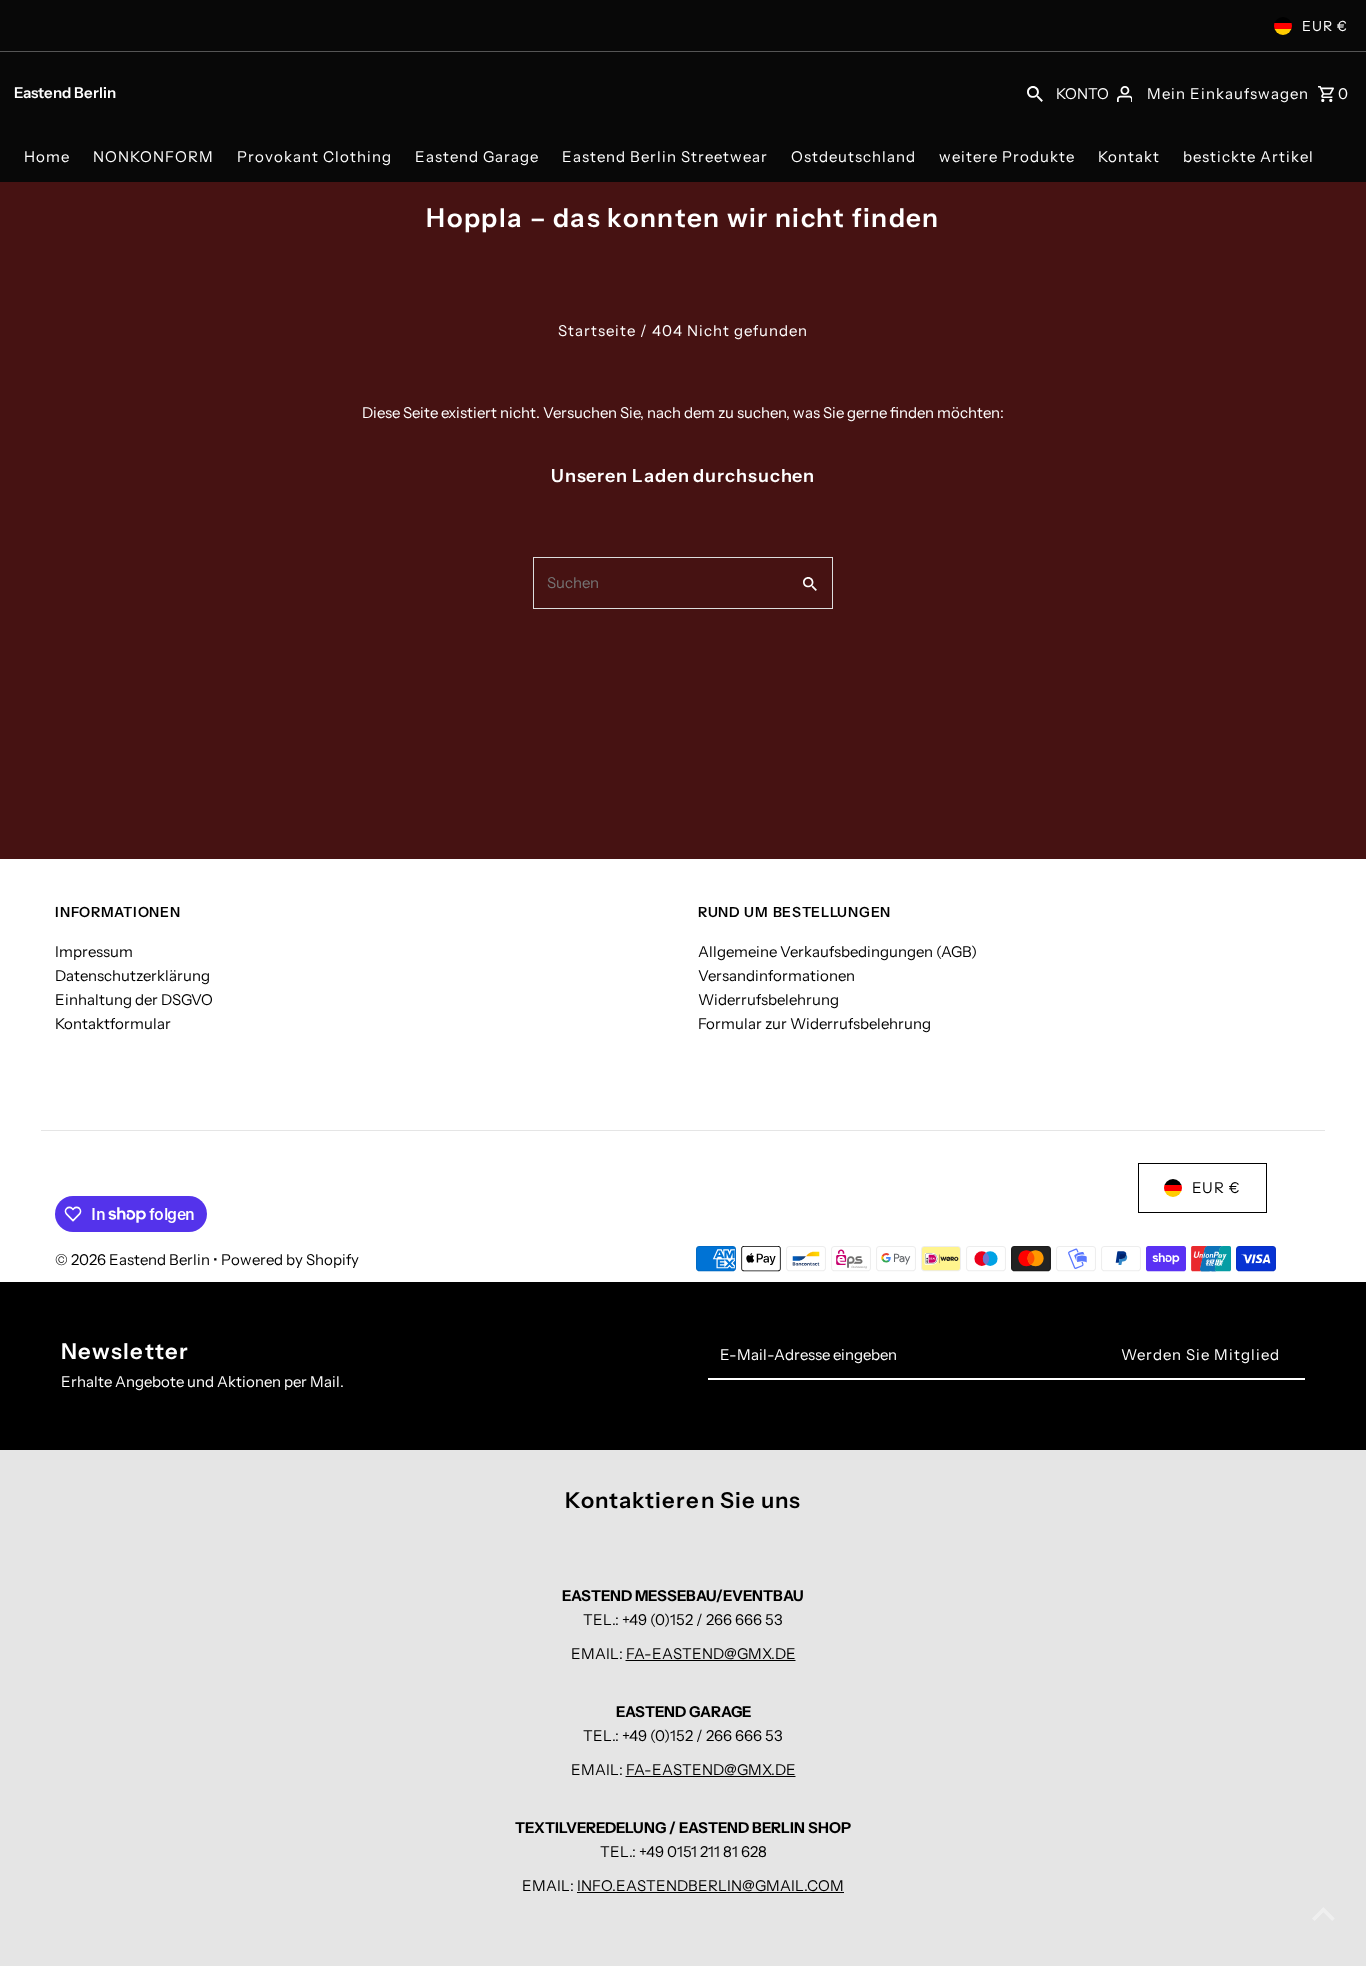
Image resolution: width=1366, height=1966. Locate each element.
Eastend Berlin (65, 92)
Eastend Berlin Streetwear (665, 156)
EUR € (1325, 26)
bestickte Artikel (1248, 156)
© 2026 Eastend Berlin (134, 1259)
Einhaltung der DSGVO (134, 999)
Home (47, 156)
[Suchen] (1035, 92)
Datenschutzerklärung (132, 975)
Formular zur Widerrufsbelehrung (814, 1023)
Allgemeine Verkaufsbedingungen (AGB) (837, 951)
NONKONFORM (153, 156)
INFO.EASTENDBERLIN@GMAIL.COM (710, 1885)
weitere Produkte (1007, 156)
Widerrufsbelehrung (768, 999)
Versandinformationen (776, 975)
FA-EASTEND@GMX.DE (711, 1653)
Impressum (94, 951)
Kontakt (1129, 156)
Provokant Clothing (314, 156)
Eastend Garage (477, 156)
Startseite (597, 330)
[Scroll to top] (1323, 1913)
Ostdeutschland (853, 156)
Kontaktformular (113, 1023)
